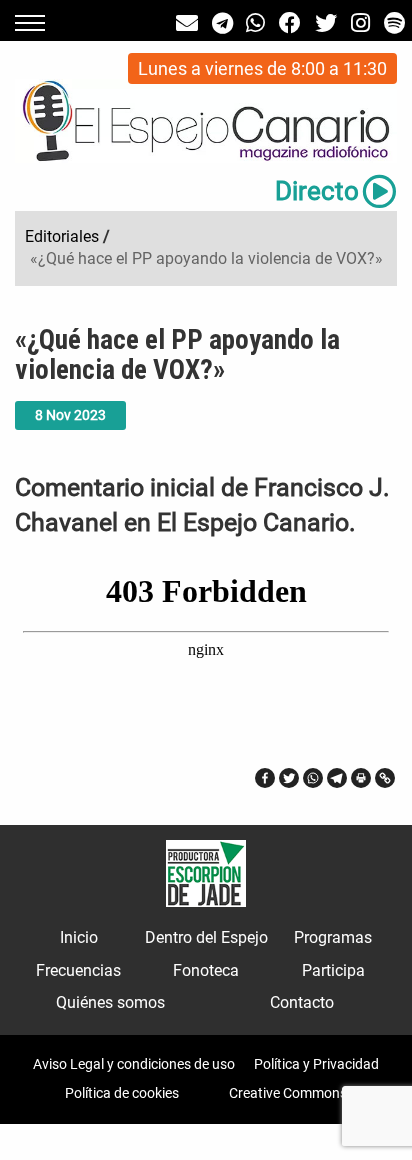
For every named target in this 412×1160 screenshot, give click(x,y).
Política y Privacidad (316, 1064)
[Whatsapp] (313, 778)
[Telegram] (337, 778)
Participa (333, 970)
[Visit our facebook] (290, 23)
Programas (333, 937)
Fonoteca (206, 970)
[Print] (361, 778)
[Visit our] (187, 23)
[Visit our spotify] (394, 23)
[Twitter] (289, 778)
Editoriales (62, 236)
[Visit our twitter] (326, 23)
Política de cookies (122, 1093)
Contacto (302, 1002)
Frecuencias (78, 970)
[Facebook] (265, 778)
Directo (317, 191)
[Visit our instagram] (360, 23)
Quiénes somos (110, 1002)
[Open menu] (30, 23)
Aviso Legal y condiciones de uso (134, 1064)
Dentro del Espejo (206, 937)
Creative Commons (288, 1093)
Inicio (79, 937)
